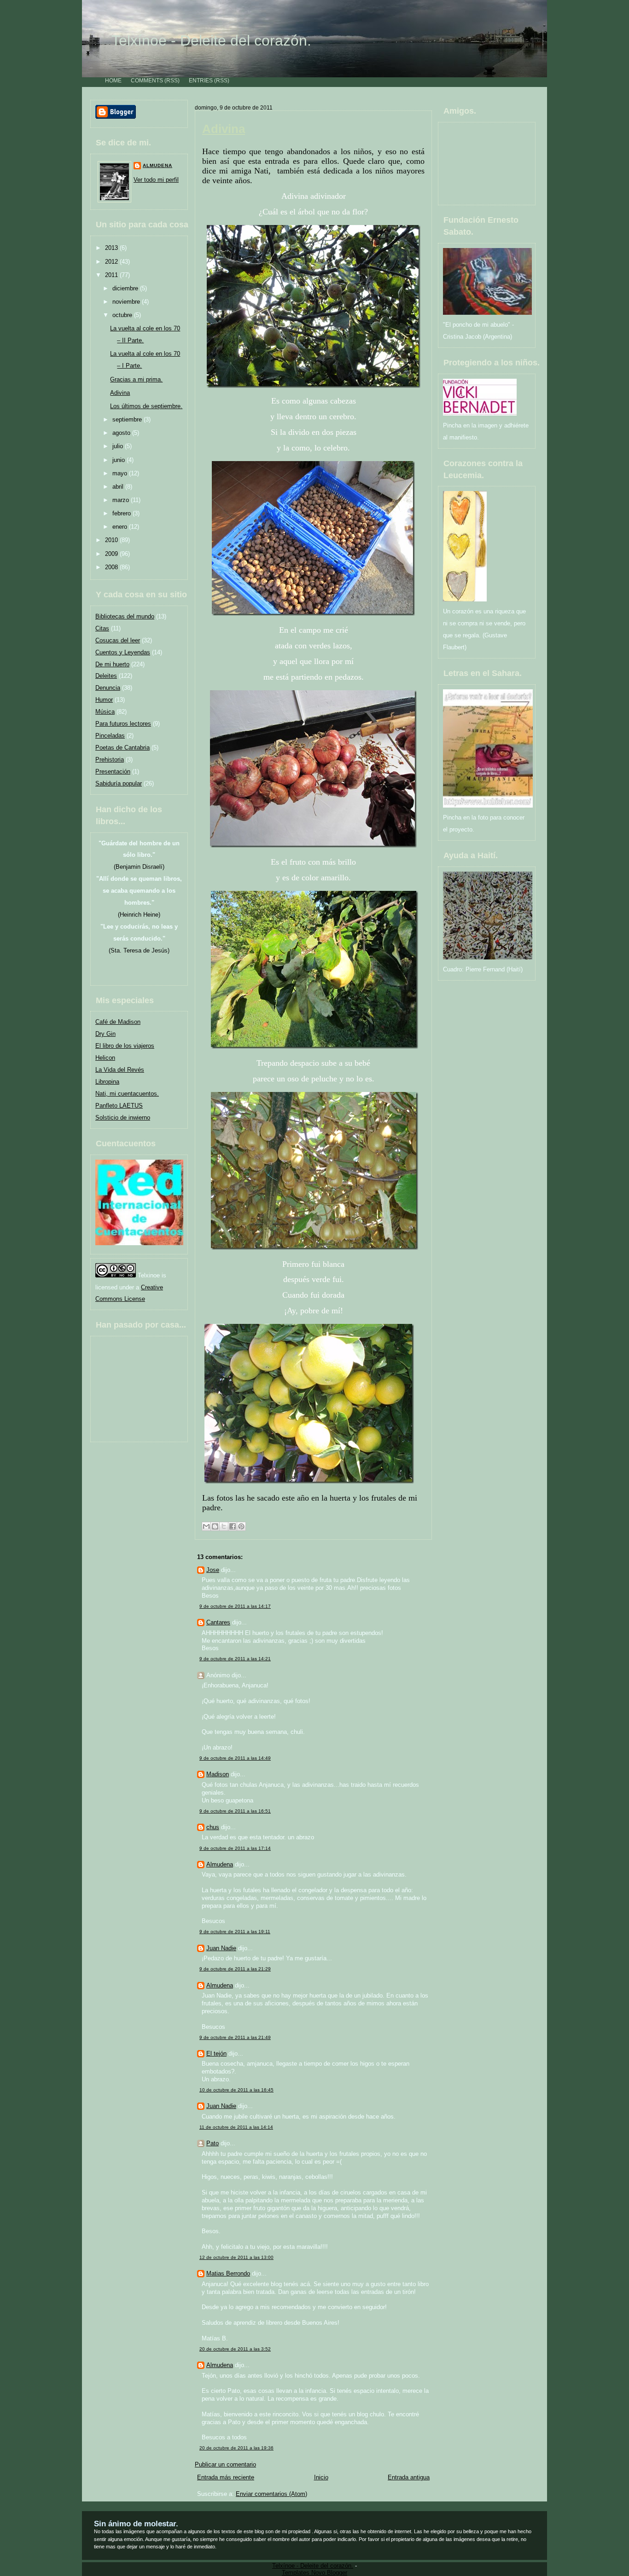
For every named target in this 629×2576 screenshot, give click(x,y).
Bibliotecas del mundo (125, 616)
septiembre (128, 419)
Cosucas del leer (118, 640)
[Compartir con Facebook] (233, 1526)
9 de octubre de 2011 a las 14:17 (235, 1606)
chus (213, 1827)
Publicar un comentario (225, 2464)
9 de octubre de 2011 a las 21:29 (235, 1969)
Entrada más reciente (226, 2477)
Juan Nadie (221, 1948)
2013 (112, 248)
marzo (122, 500)
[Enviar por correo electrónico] (206, 1526)
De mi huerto (112, 664)
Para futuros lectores (123, 724)
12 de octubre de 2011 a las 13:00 (236, 2257)
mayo (121, 473)
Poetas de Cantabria (122, 748)
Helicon (105, 1058)
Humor (104, 700)
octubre (123, 315)
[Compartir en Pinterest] (241, 1526)
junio (119, 460)
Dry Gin (105, 1034)
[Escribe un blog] (215, 1526)
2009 (112, 554)
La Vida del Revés (120, 1070)
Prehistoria (110, 760)
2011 (112, 275)
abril (119, 487)
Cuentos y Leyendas (123, 652)
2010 (112, 540)
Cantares (218, 1622)
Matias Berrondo (228, 2273)
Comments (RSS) (155, 80)
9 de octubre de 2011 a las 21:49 (235, 2037)
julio (119, 446)
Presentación (113, 771)
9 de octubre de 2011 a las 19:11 (235, 1932)
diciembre (126, 288)
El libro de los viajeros (125, 1046)
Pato (213, 2143)
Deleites (106, 676)
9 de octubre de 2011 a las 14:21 (235, 1659)
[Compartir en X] (224, 1526)
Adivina (120, 393)
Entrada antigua (409, 2477)
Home (113, 80)
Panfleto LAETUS (119, 1106)
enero (121, 527)
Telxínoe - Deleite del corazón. (211, 40)
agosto (122, 433)
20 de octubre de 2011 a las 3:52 (235, 2349)
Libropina (107, 1082)
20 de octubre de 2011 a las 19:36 (236, 2448)
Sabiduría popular (119, 783)
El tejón (216, 2053)
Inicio (321, 2477)
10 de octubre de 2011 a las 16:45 (236, 2090)
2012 (112, 262)
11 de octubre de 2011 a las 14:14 (236, 2127)
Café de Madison (118, 1022)
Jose (213, 1570)
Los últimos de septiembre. (146, 406)
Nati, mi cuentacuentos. (127, 1094)
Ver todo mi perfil (156, 180)
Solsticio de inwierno (123, 1118)
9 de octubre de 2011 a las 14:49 (235, 1758)
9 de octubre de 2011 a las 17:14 (235, 1848)
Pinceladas (110, 736)
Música (105, 712)
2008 (112, 567)
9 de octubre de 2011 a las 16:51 (235, 1811)
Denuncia (108, 688)
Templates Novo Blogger (314, 2573)
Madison (218, 1774)
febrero (122, 513)
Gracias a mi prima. (136, 379)
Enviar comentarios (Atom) (271, 2494)
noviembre (127, 302)
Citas (102, 628)
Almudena (157, 165)
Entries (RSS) (209, 80)
